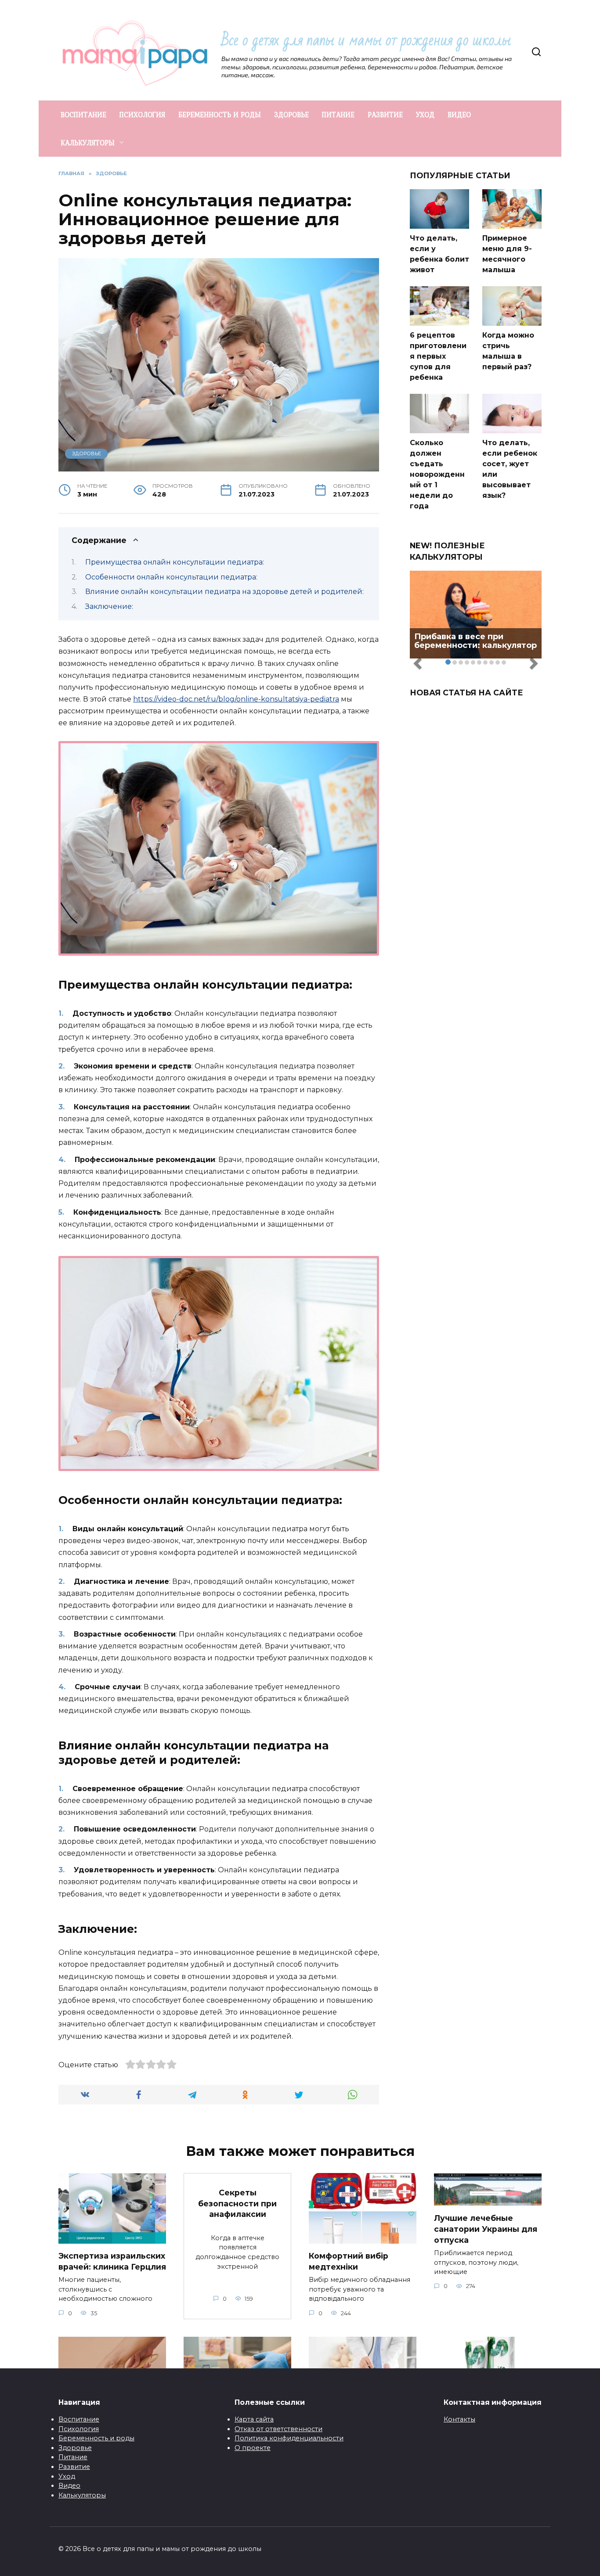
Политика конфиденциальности (289, 2438)
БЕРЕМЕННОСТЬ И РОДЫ (220, 115)
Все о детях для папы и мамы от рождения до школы (366, 40)
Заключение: (109, 606)
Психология (79, 2429)
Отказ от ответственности (278, 2429)
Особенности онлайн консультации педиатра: (171, 577)
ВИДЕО (459, 115)
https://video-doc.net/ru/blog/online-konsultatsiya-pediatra (236, 699)
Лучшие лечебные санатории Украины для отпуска (486, 2229)
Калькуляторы (82, 2495)
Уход (67, 2476)
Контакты (459, 2419)
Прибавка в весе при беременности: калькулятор (475, 641)
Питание (73, 2457)
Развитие (74, 2467)
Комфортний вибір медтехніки (349, 2261)
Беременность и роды (96, 2438)
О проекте (253, 2448)
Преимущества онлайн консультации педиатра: (175, 562)
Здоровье (75, 2448)
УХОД (425, 115)
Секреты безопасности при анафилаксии (237, 2203)
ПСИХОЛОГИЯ (142, 115)
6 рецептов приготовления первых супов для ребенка (438, 356)
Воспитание (79, 2419)
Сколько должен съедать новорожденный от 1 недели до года (437, 474)
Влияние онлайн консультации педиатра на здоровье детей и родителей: (224, 592)
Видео (69, 2486)
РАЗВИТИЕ (385, 115)
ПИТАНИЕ (338, 115)
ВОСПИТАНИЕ (83, 115)
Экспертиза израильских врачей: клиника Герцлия (112, 2261)
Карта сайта (254, 2419)
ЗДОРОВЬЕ (291, 115)
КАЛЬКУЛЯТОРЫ (88, 143)
